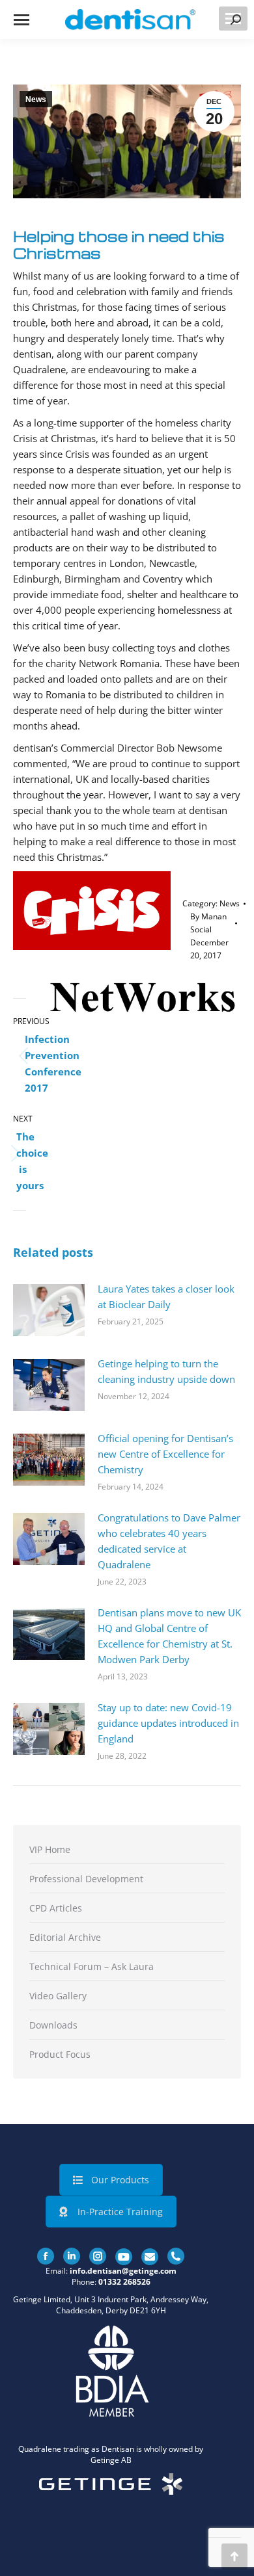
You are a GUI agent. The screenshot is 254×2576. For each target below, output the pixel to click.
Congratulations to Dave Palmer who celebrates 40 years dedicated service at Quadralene (169, 1541)
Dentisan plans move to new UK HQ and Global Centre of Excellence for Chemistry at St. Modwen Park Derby (169, 1636)
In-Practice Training (120, 2212)
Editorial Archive (65, 1937)
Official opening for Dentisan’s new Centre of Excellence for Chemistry (165, 1454)
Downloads (53, 2025)
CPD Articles (56, 1908)
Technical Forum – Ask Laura (92, 1966)
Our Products (120, 2180)
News (36, 99)
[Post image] (49, 1310)
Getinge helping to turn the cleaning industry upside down (166, 1371)
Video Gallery (58, 1996)
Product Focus (60, 2054)
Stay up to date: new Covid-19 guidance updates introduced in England (168, 1723)
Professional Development (86, 1879)
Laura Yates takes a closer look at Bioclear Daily (166, 1296)
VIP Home (50, 1849)
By (208, 923)
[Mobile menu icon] (21, 20)
